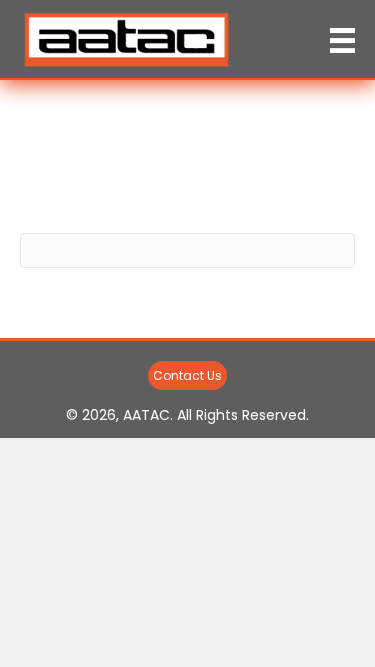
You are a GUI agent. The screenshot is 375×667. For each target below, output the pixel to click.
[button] (187, 375)
